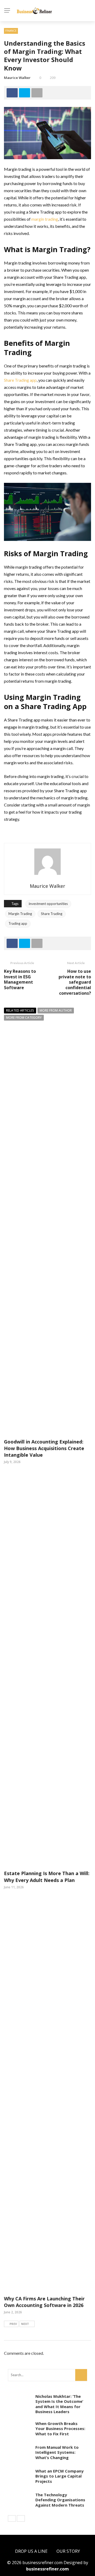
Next (25, 2324)
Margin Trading (20, 914)
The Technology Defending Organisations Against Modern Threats (60, 2500)
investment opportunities (48, 904)
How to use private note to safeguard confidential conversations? (75, 982)
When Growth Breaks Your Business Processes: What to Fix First (60, 2429)
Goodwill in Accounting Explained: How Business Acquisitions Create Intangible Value (44, 1448)
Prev (13, 2324)
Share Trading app (20, 380)
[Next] (21, 2518)
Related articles (20, 1010)
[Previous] (12, 2518)
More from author (56, 1010)
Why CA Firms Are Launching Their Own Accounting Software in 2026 (44, 2302)
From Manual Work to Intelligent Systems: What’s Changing (57, 2452)
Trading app (18, 923)
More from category (24, 1018)
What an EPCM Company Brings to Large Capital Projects (60, 2476)
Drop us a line (31, 2551)
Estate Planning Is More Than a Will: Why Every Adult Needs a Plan (47, 1877)
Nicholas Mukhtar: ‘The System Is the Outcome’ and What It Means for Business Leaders (59, 2404)
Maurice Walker (17, 78)
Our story (68, 2551)
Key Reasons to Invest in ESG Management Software (20, 979)
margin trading (45, 219)
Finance (11, 31)
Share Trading (52, 914)
